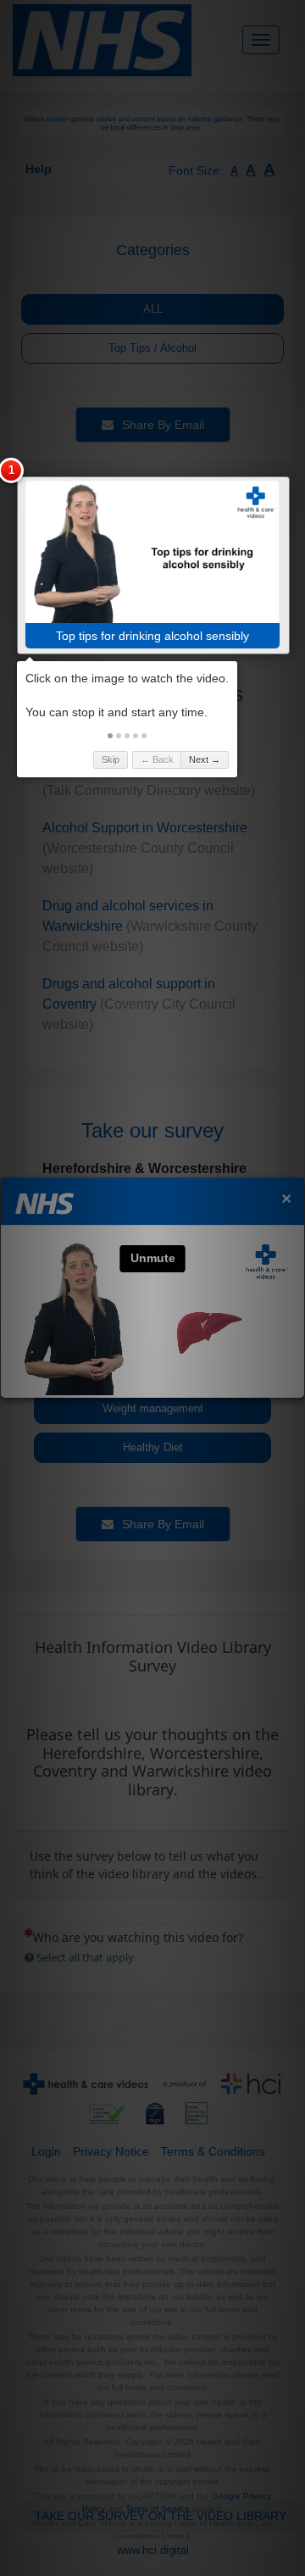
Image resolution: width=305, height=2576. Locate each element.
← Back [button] (157, 759)
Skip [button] (111, 759)
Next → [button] (205, 759)
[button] (110, 736)
